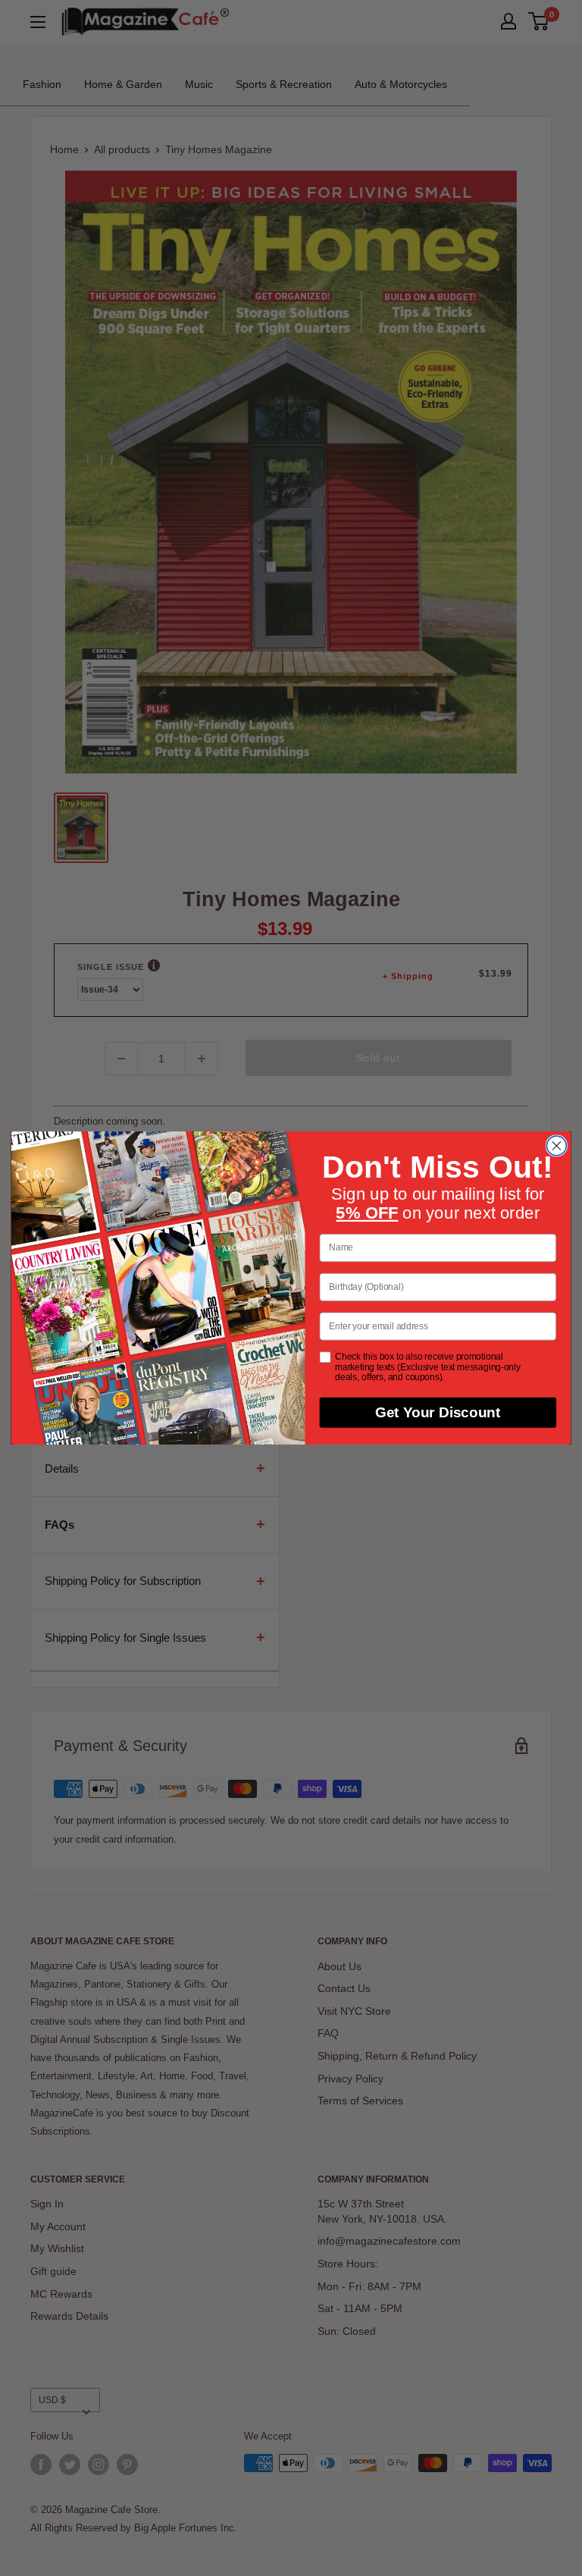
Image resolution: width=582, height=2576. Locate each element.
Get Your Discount (438, 1413)
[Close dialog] (556, 1146)
